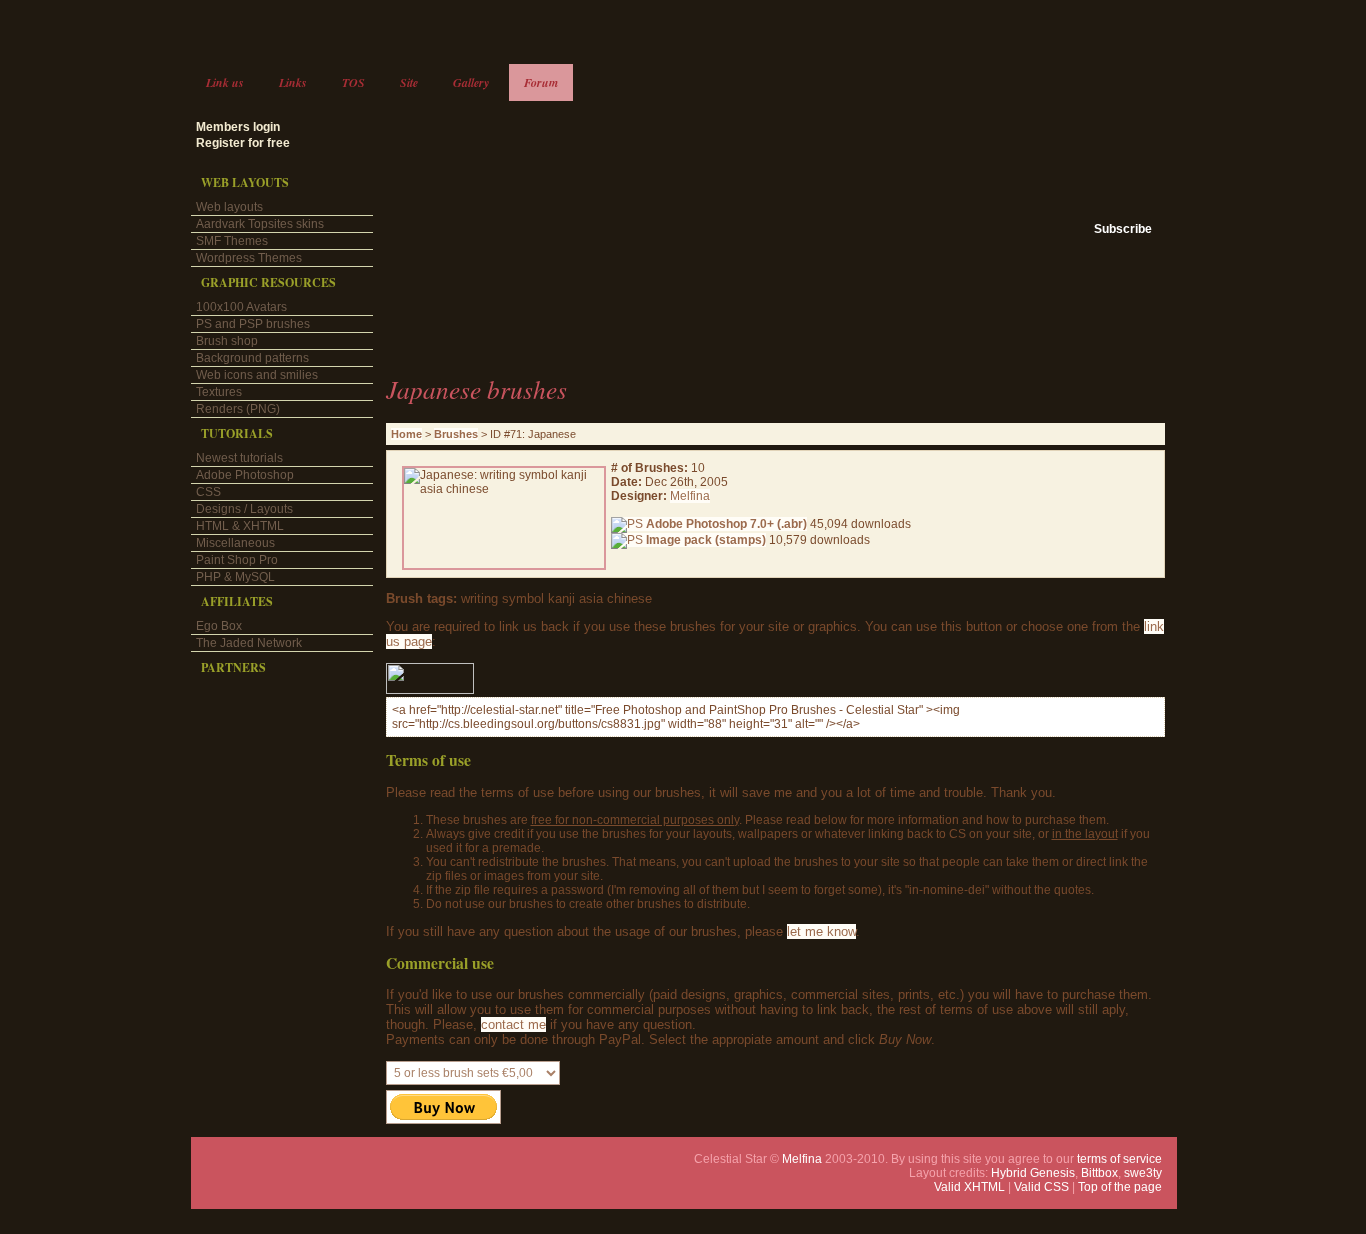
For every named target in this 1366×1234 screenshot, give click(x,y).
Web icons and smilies (257, 375)
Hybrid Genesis (1033, 1173)
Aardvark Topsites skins (260, 224)
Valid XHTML (969, 1187)
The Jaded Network (249, 643)
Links (293, 82)
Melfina (690, 496)
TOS (353, 82)
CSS (208, 492)
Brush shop (227, 341)
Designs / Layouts (244, 509)
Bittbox (1099, 1173)
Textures (219, 392)
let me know (821, 931)
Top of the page (1120, 1187)
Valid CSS (1041, 1187)
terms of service (1119, 1159)
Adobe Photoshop (245, 475)
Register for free (243, 143)
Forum (541, 82)
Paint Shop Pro (237, 560)
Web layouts (229, 207)
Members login (238, 127)
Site (409, 82)
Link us (225, 82)
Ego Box (219, 626)
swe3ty (1143, 1173)
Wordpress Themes (249, 258)
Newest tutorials (239, 458)
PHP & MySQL (235, 577)
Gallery (471, 82)
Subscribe (1123, 229)
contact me (513, 1024)
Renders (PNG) (238, 409)
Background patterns (252, 358)
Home (406, 434)
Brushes (456, 434)
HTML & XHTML (240, 526)
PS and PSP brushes (253, 324)
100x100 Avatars (241, 307)
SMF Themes (232, 241)
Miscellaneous (235, 543)
